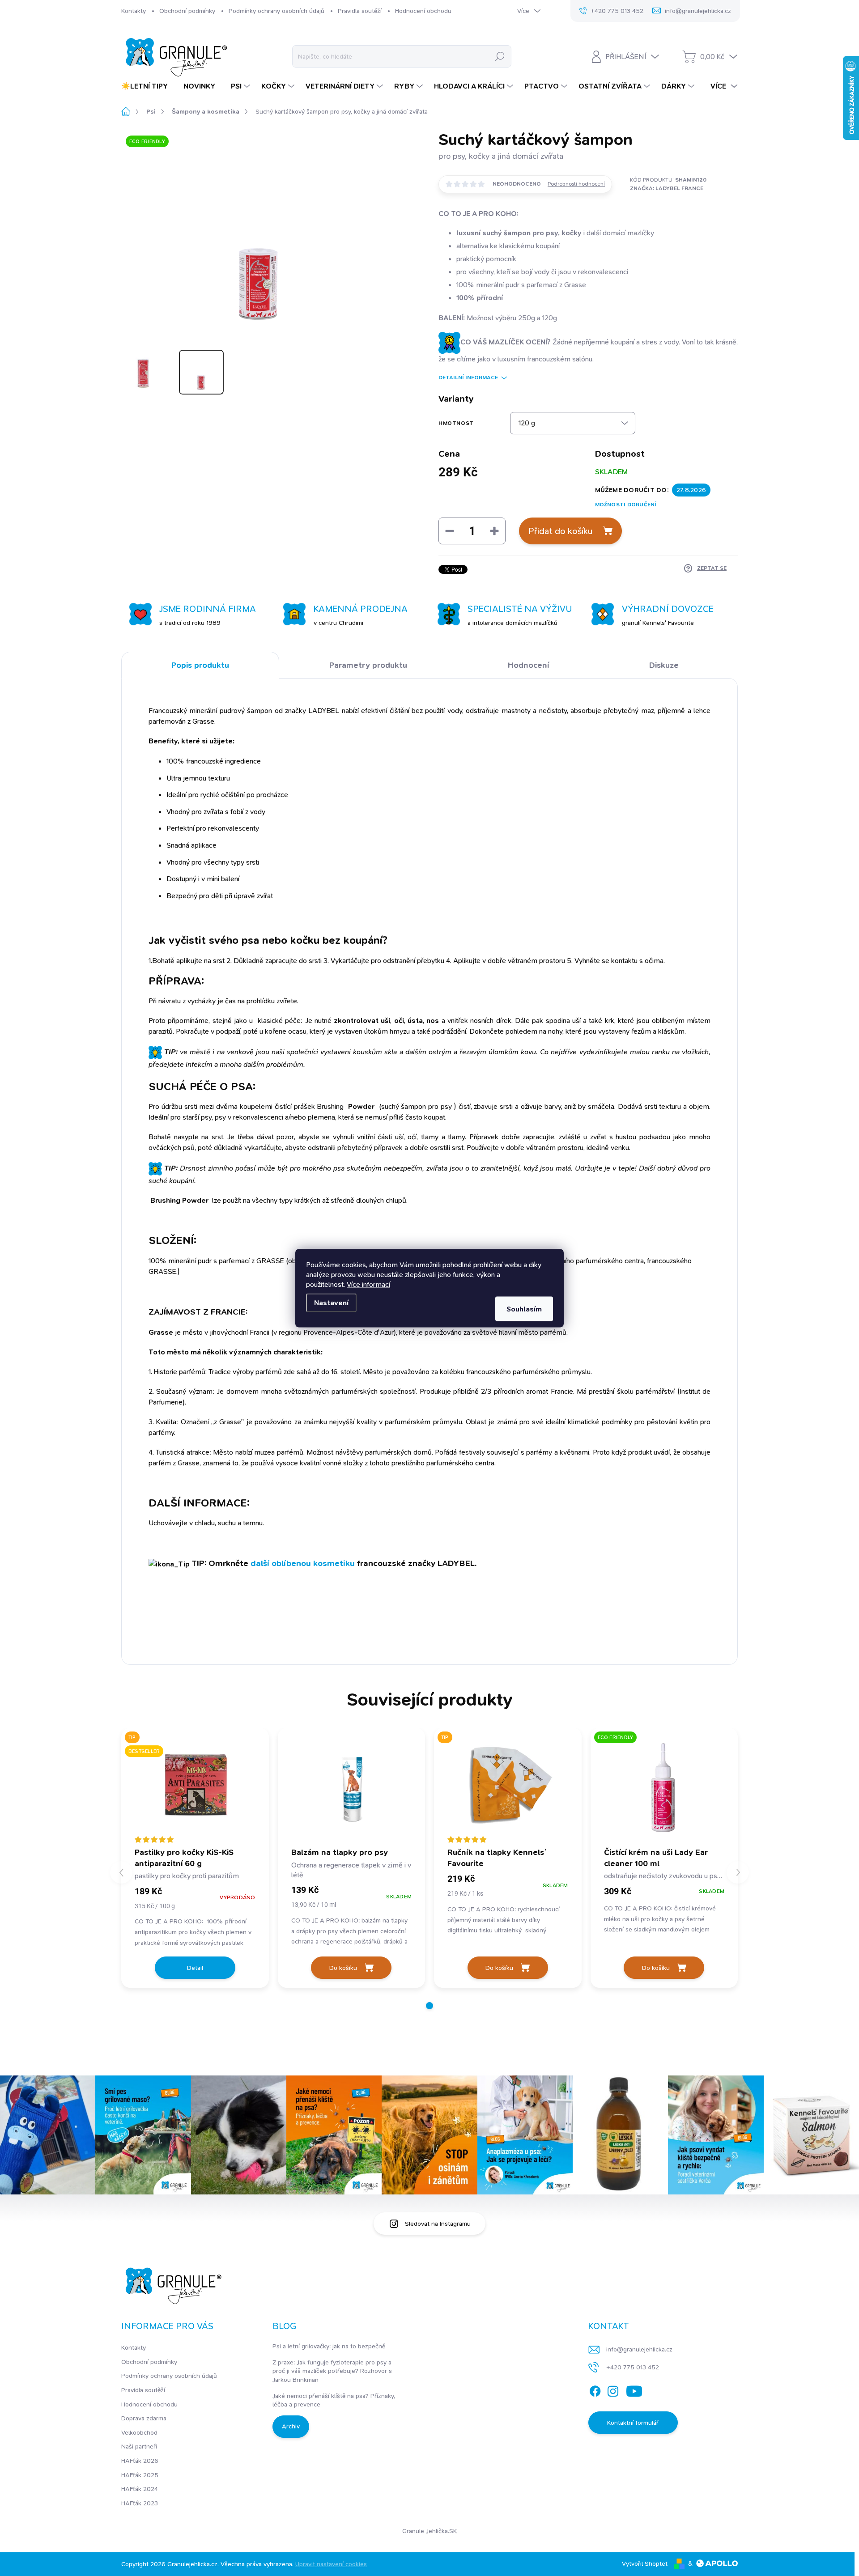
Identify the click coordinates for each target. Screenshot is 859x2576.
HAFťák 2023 (140, 2503)
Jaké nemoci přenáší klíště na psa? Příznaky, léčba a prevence (334, 2400)
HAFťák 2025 (140, 2475)
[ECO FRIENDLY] (664, 1787)
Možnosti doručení (626, 505)
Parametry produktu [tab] (368, 665)
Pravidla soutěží (360, 11)
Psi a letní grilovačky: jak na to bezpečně (329, 2346)
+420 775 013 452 (633, 2367)
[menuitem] (148, 86)
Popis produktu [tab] (200, 665)
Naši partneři (139, 2446)
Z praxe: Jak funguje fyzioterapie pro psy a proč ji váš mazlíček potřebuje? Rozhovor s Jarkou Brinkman (332, 2371)
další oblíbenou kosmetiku (303, 1563)
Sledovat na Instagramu (438, 2224)
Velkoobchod (139, 2432)
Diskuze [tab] (664, 665)
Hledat (500, 56)
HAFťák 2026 (140, 2461)
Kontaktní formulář (633, 2423)
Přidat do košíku (560, 531)
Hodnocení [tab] (528, 665)
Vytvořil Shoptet (645, 2563)
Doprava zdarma (144, 2418)
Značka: (667, 188)
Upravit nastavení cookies (331, 2564)
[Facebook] (595, 2389)
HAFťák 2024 (140, 2489)
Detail (195, 1968)
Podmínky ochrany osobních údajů (276, 11)
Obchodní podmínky (187, 11)
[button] (429, 2006)
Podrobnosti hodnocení (576, 184)
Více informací (368, 1284)
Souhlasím (524, 1309)
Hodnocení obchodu (423, 11)
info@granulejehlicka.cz (639, 2349)
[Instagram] (613, 2389)
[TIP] (508, 1787)
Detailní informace (468, 378)
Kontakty (134, 11)
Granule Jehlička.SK (429, 2531)
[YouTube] (634, 2389)
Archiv (291, 2426)
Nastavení (331, 1302)
